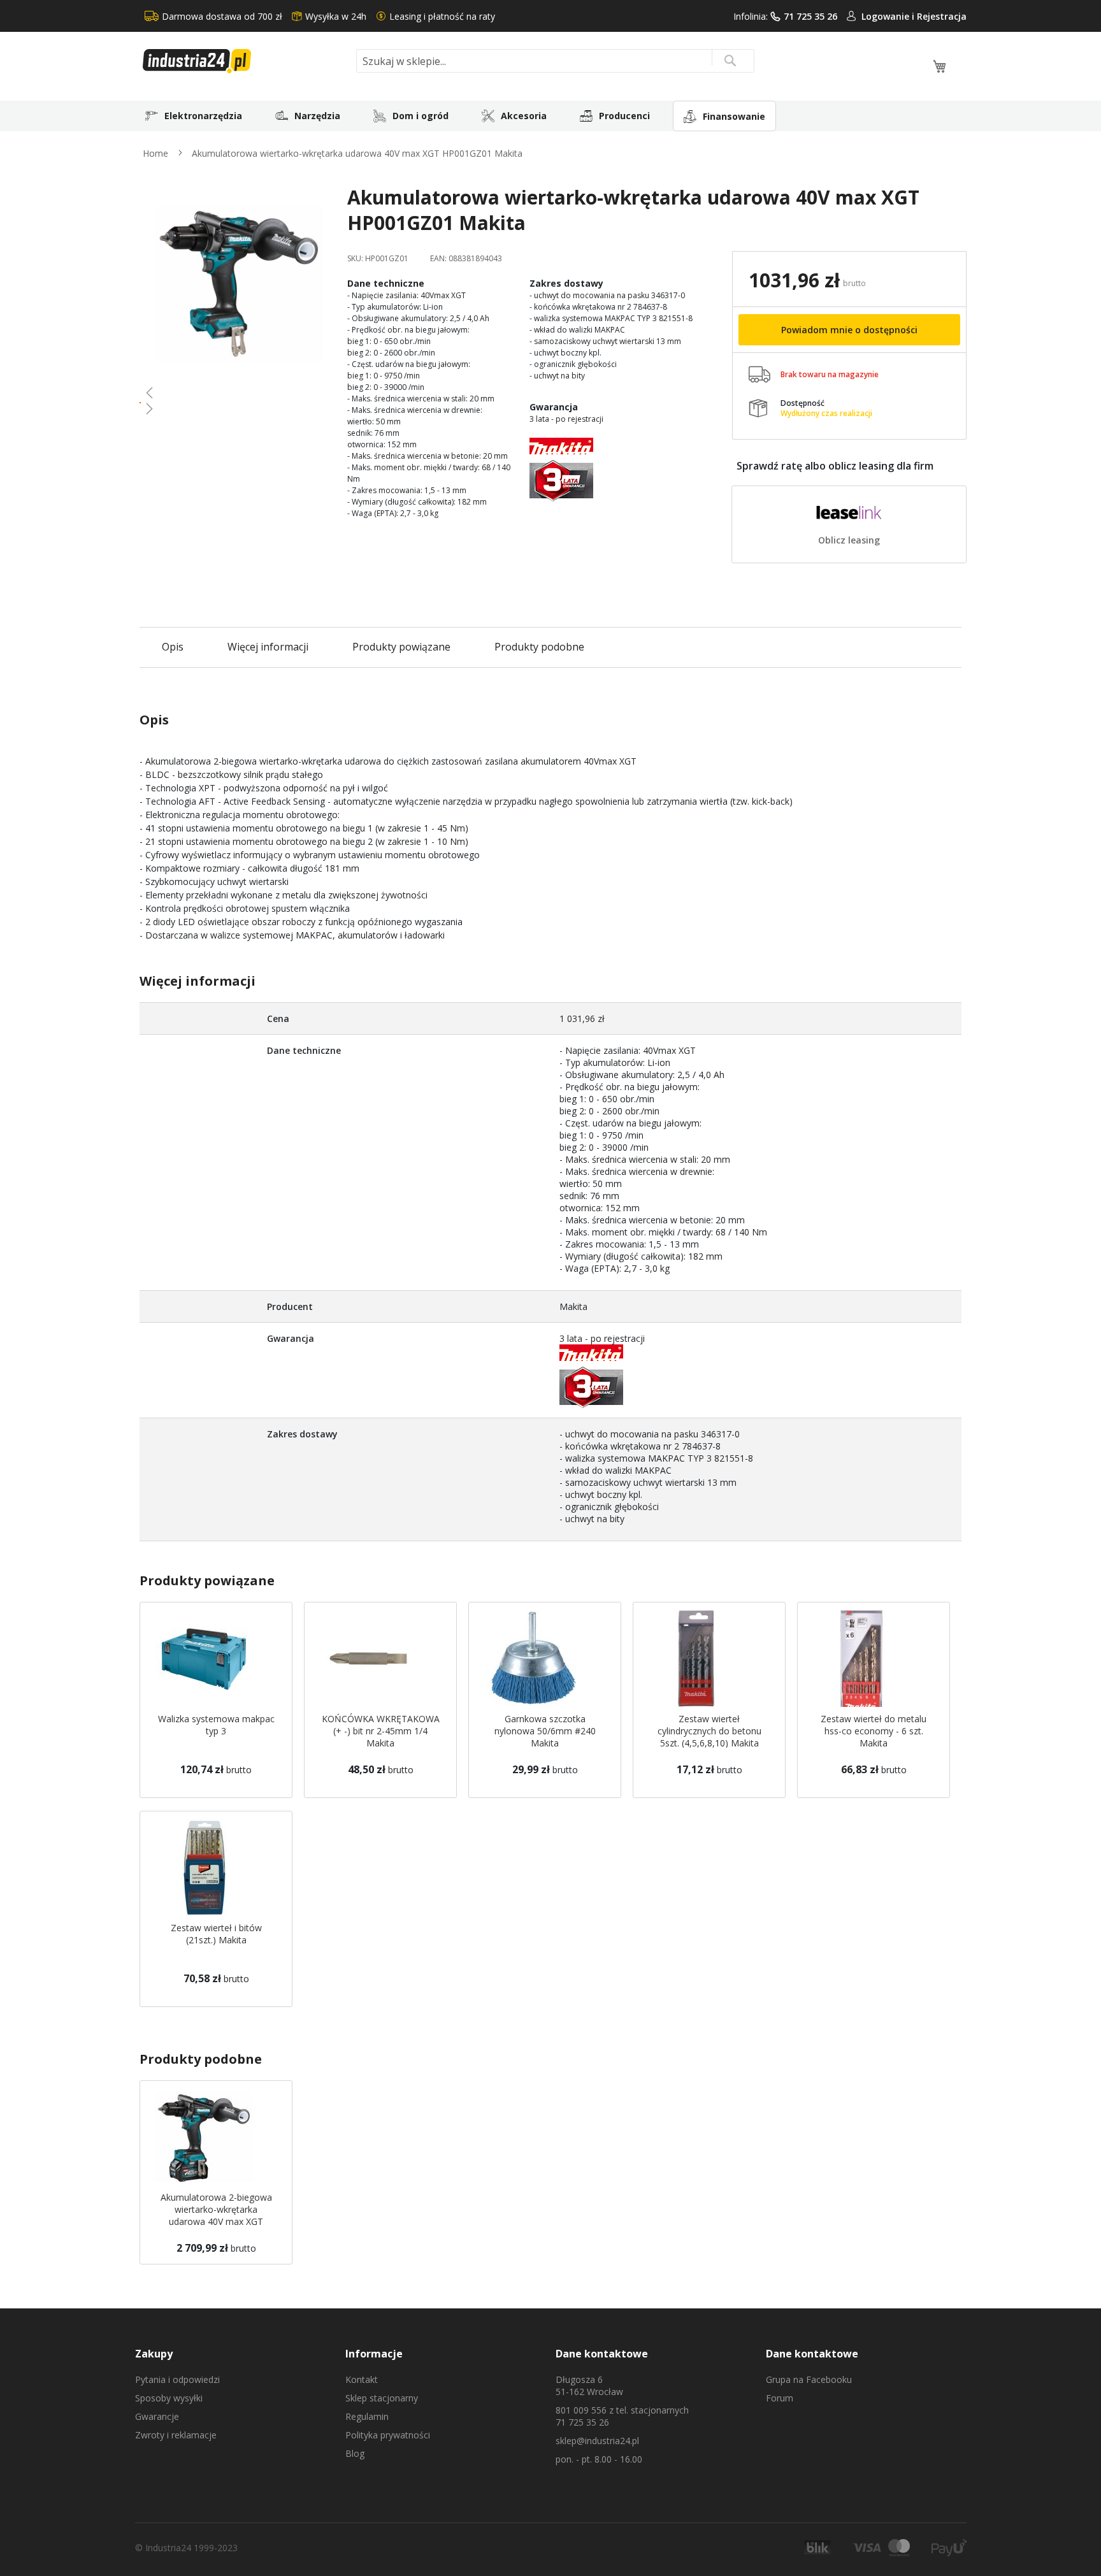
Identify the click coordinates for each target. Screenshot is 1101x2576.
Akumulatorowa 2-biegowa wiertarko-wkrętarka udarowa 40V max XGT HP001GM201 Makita (216, 2215)
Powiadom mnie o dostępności (849, 330)
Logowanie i (889, 16)
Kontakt (362, 2379)
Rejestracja (942, 16)
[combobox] (555, 61)
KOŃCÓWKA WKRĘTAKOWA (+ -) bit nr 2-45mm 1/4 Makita (381, 1731)
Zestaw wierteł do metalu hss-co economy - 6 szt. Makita (874, 1731)
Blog (355, 2453)
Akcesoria (524, 116)
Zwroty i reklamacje (176, 2435)
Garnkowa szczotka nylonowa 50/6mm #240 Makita (545, 1731)
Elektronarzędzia (203, 116)
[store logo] (245, 61)
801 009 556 (581, 2410)
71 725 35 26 (810, 16)
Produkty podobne (539, 647)
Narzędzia (317, 116)
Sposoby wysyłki (169, 2398)
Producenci (624, 116)
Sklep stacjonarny (382, 2398)
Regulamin (367, 2416)
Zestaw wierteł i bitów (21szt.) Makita (216, 1934)
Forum (780, 2398)
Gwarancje (157, 2416)
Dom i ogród (421, 116)
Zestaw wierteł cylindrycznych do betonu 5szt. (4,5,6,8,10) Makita (709, 1731)
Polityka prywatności (388, 2435)
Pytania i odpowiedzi (177, 2379)
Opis (173, 647)
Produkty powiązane (401, 647)
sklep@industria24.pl (597, 2441)
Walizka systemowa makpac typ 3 (216, 1725)
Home (155, 153)
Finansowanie (734, 116)
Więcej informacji (268, 647)
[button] (239, 392)
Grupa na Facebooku (809, 2379)
